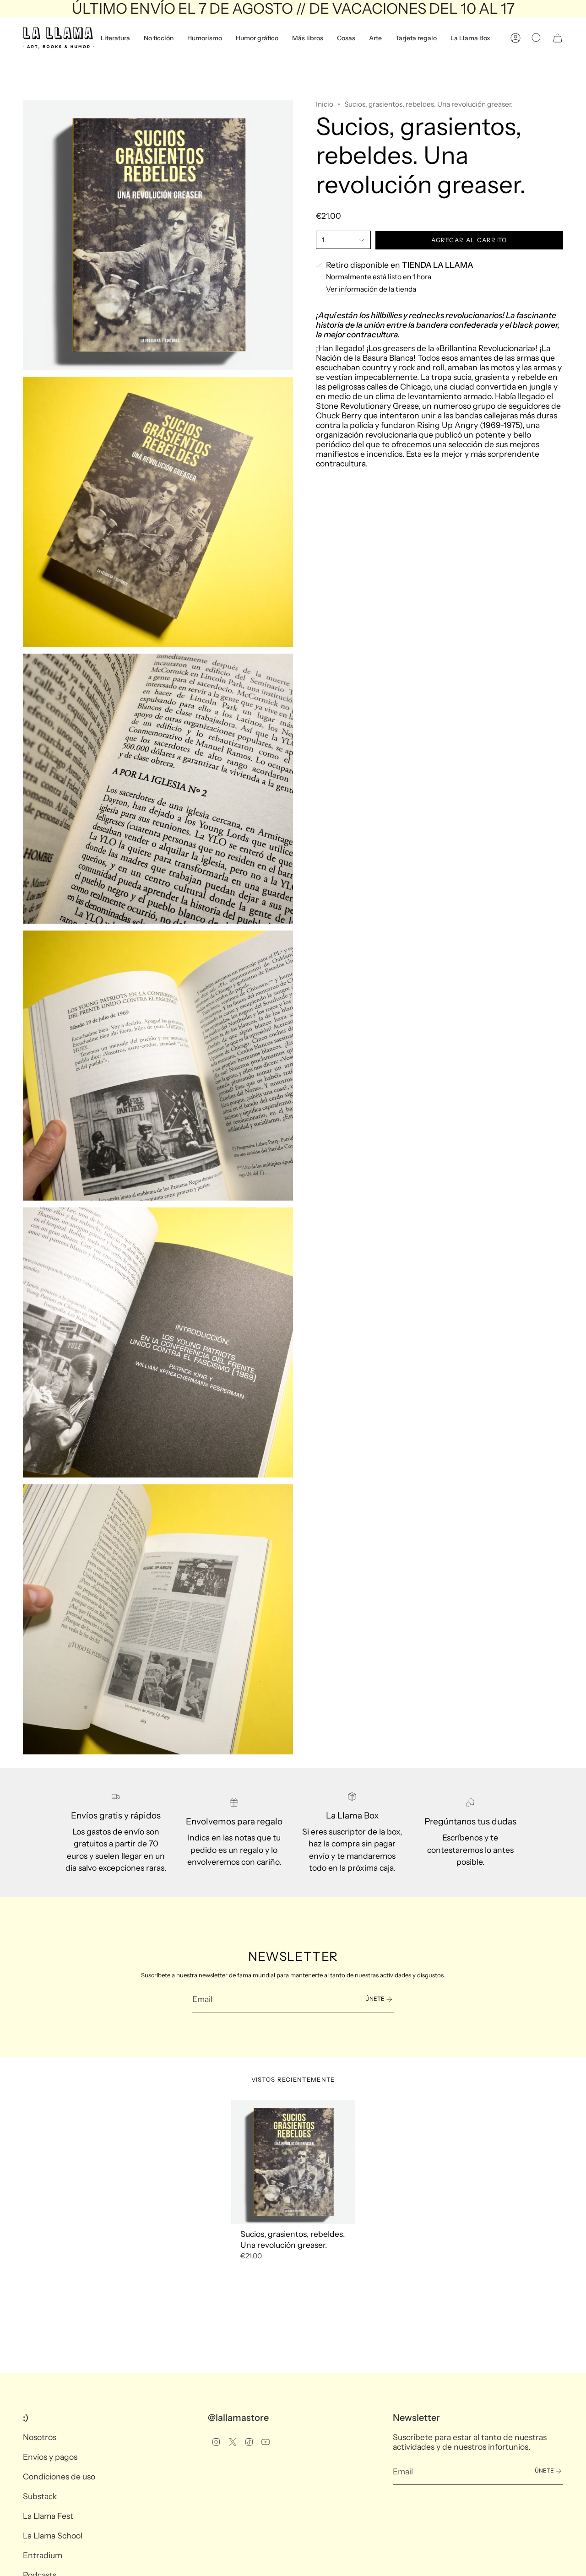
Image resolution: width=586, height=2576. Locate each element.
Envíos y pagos (50, 2457)
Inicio (325, 104)
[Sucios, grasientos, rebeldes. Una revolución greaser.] (293, 2162)
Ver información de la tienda (371, 290)
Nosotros (40, 2437)
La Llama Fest (48, 2516)
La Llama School (53, 2535)
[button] (115, 38)
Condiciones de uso (59, 2476)
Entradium (43, 2555)
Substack (40, 2496)
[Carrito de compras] (558, 38)
